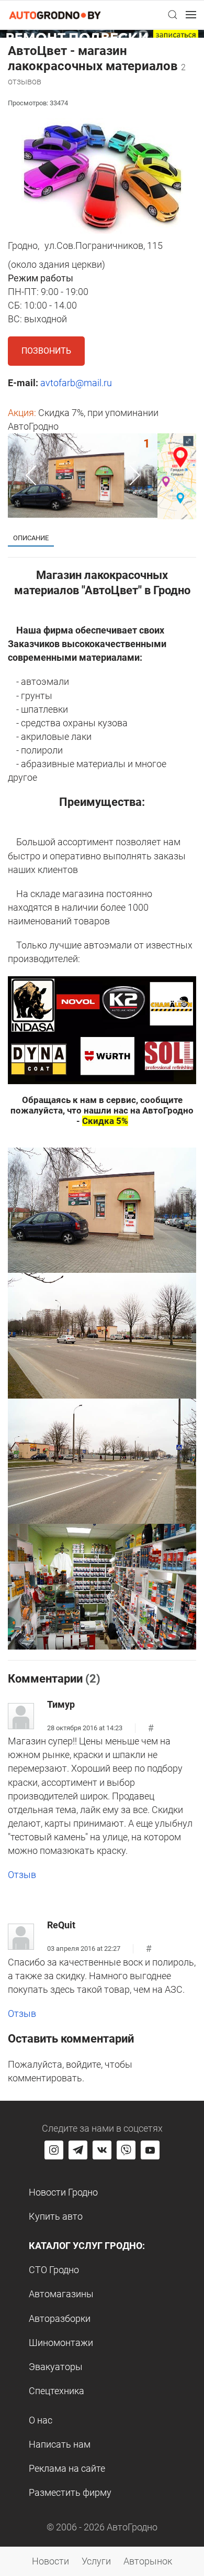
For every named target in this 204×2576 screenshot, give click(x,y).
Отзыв (22, 1875)
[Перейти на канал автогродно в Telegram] (78, 2150)
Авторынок (148, 2561)
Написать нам (60, 2444)
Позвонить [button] (46, 351)
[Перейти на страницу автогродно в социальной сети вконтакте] (102, 2150)
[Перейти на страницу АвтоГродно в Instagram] (54, 2150)
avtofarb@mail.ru (76, 383)
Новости (50, 2561)
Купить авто (56, 2216)
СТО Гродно (54, 2270)
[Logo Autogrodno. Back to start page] (55, 14)
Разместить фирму (70, 2492)
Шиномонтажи (61, 2343)
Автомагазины (61, 2294)
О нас (41, 2420)
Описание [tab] (31, 538)
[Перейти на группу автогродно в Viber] (126, 2150)
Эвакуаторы (56, 2367)
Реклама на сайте (67, 2468)
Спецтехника (56, 2391)
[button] (173, 15)
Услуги (96, 2561)
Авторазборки (60, 2318)
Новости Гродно (63, 2192)
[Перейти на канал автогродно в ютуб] (150, 2150)
